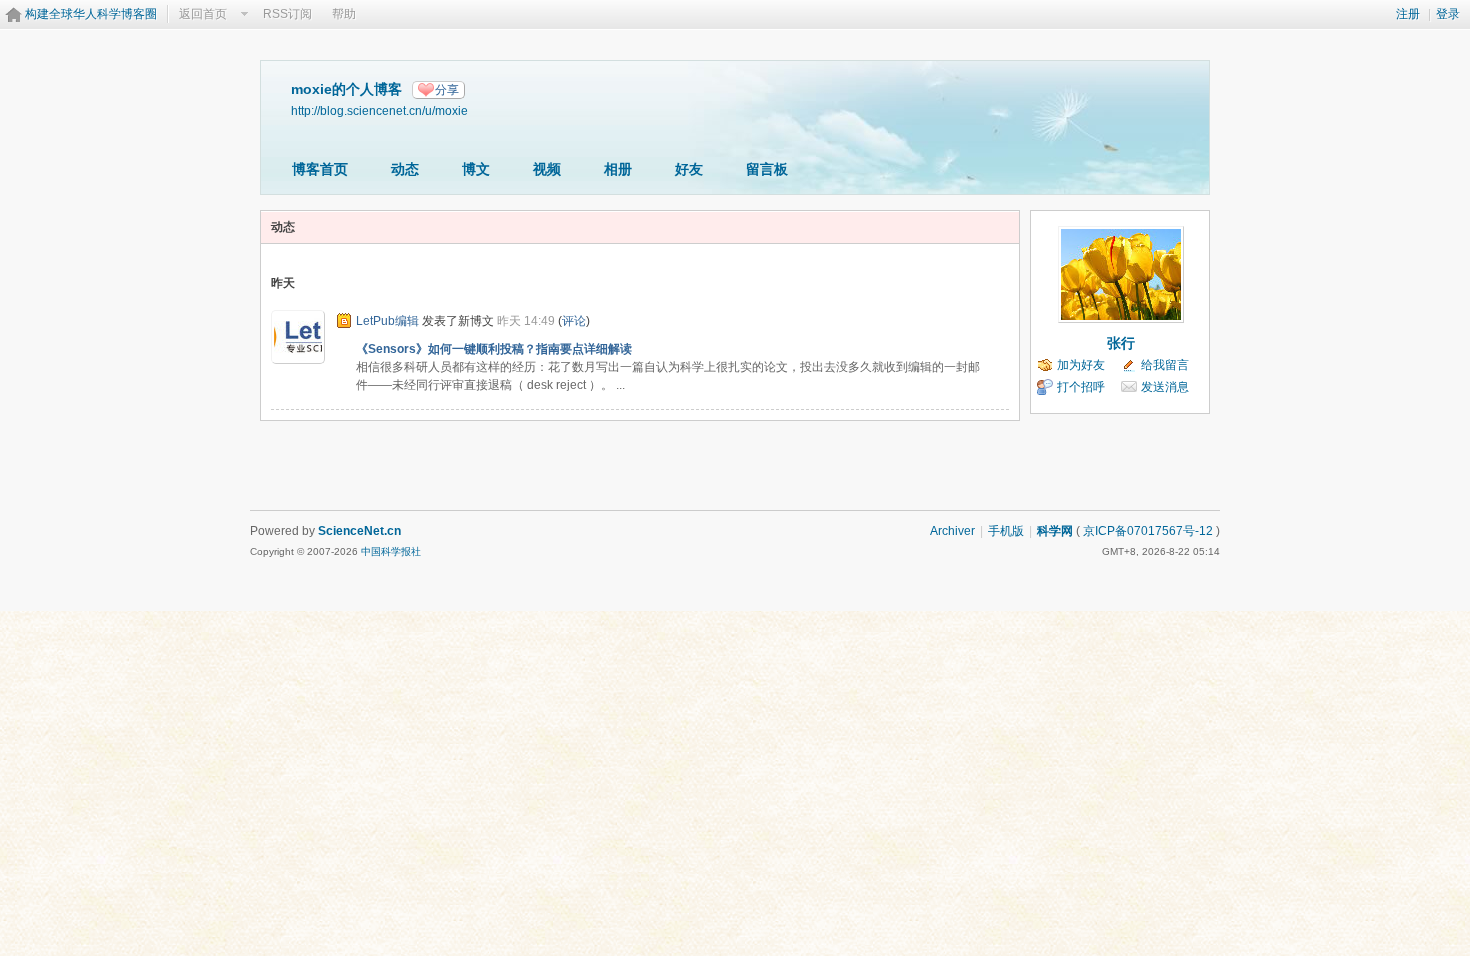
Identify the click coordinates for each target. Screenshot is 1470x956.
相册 (618, 169)
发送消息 (1165, 387)
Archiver (952, 531)
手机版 (1006, 531)
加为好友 (1081, 365)
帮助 (344, 14)
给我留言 (1165, 365)
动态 (405, 169)
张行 (1121, 343)
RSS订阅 (287, 14)
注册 (1408, 14)
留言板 (767, 169)
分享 (447, 90)
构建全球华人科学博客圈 (91, 14)
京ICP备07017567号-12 (1148, 531)
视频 (547, 169)
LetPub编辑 (387, 321)
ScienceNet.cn (359, 531)
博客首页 (320, 169)
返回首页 (203, 14)
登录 (1448, 14)
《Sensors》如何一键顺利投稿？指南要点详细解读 (494, 349)
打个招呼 (1081, 387)
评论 (574, 321)
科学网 (1055, 531)
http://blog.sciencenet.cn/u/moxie (379, 110)
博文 (476, 169)
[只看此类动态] (344, 321)
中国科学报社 (391, 551)
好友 (689, 169)
